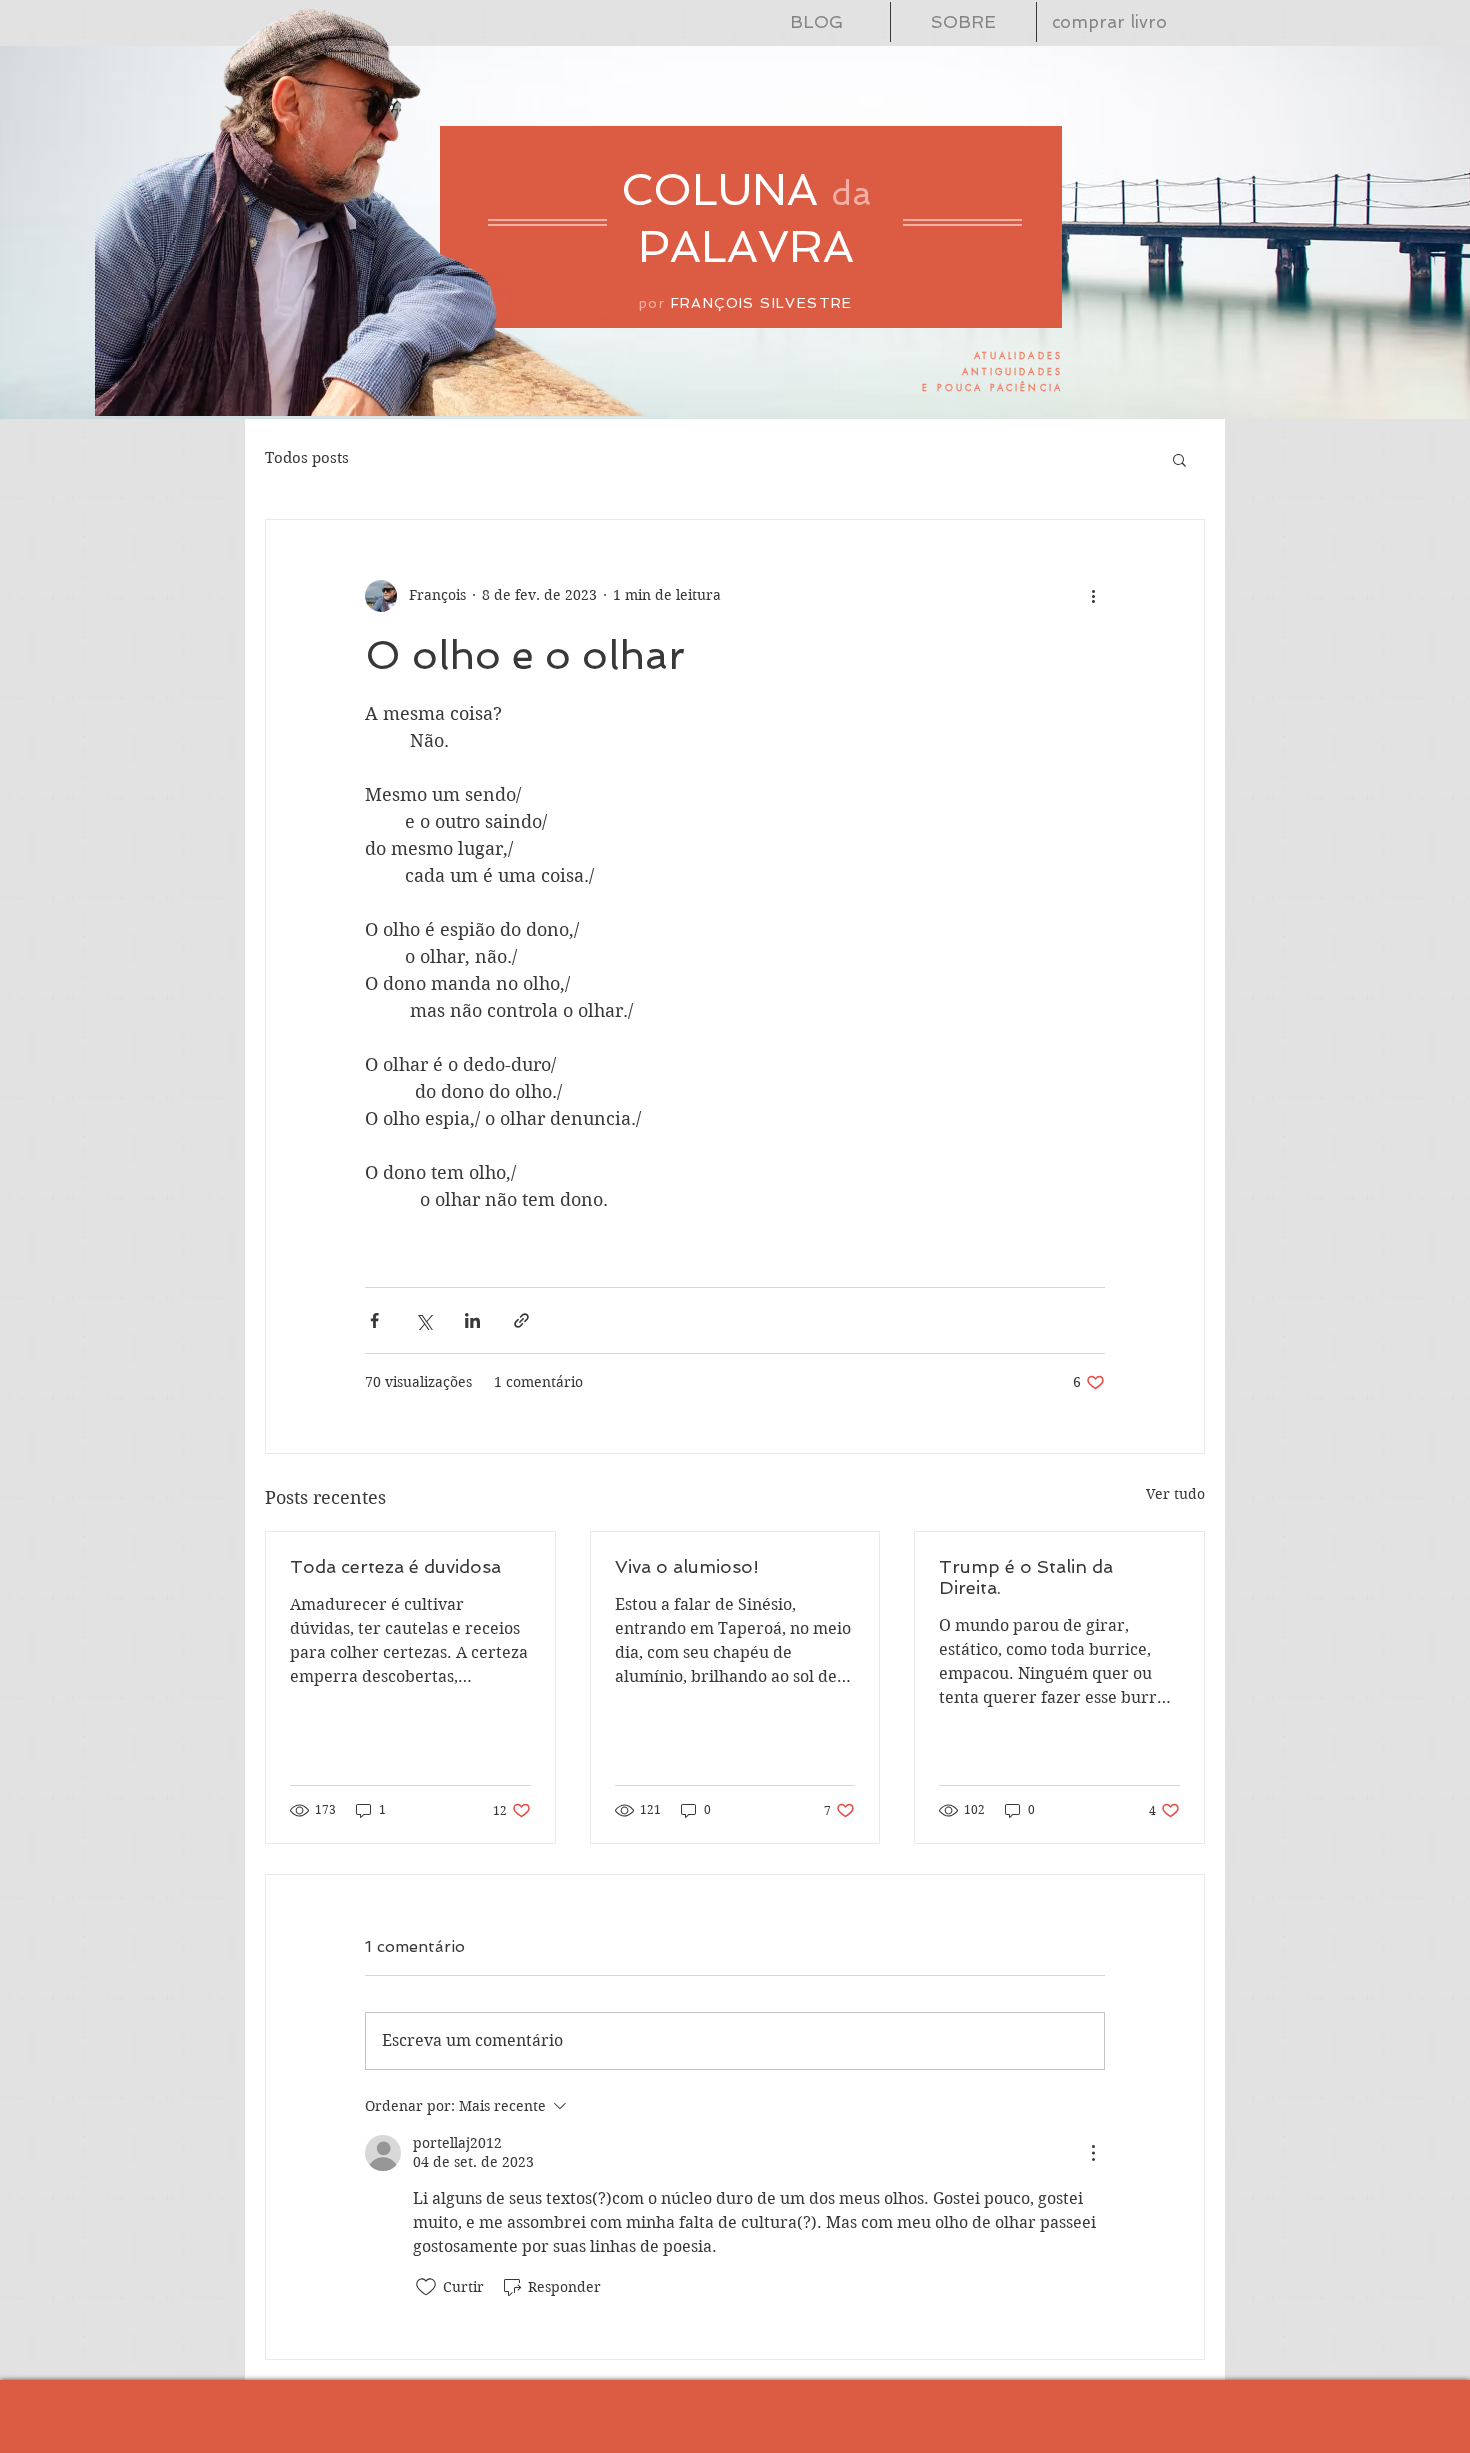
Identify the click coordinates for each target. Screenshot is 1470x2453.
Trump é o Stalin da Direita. (1026, 1577)
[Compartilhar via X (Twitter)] (423, 1320)
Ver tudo (1175, 1494)
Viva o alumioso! (687, 1566)
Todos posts (307, 458)
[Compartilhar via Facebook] (374, 1320)
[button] (1179, 459)
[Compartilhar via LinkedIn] (472, 1320)
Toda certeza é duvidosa (395, 1566)
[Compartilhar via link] (521, 1320)
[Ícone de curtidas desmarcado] (426, 2287)
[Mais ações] (1093, 596)
